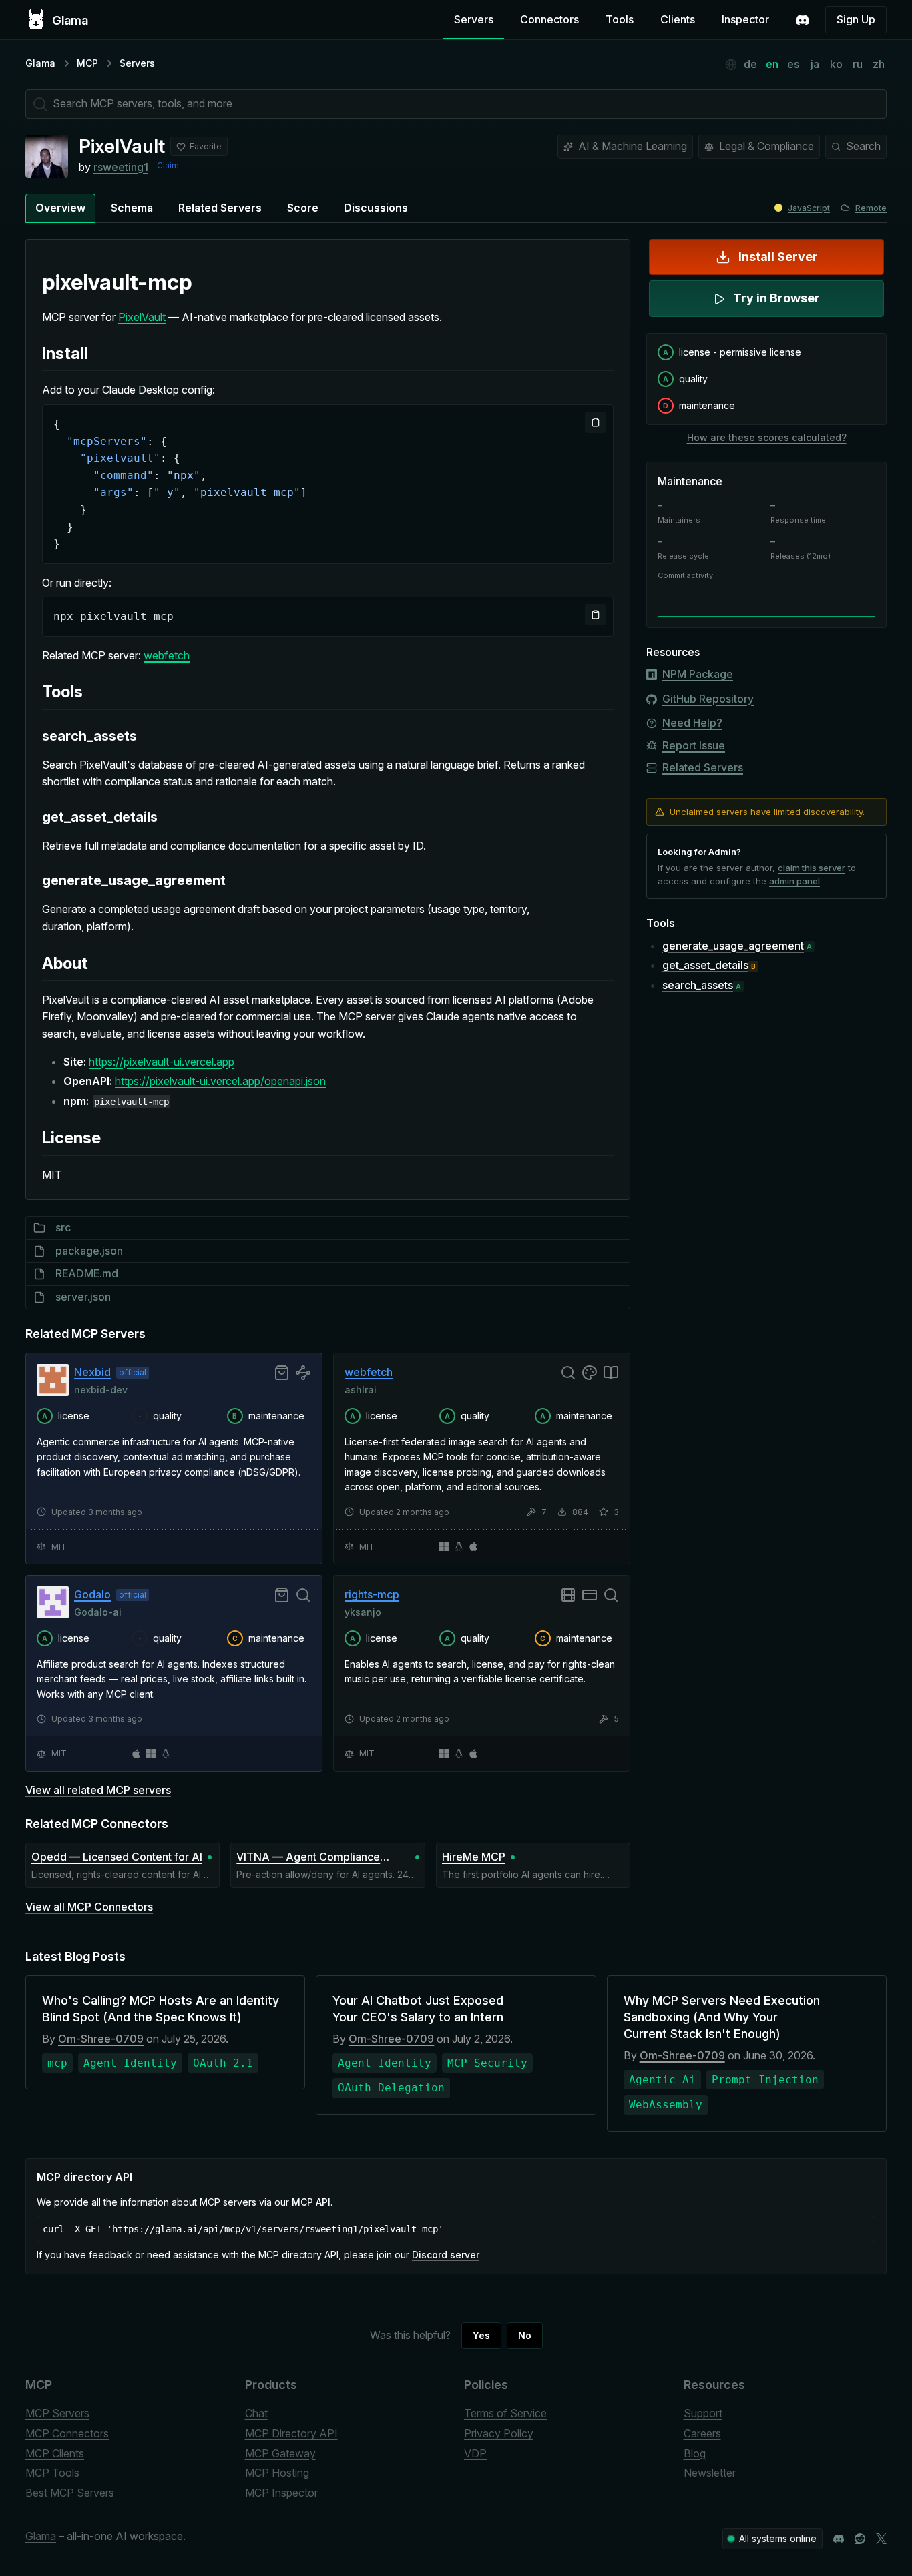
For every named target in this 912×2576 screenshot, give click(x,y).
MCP (87, 63)
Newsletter (710, 2473)
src (63, 1227)
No (525, 2335)
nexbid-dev (101, 1389)
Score (303, 208)
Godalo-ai (98, 1611)
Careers (702, 2433)
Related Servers (220, 208)
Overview (60, 208)
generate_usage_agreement (733, 946)
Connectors (549, 19)
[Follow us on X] (881, 2539)
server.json (83, 1297)
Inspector (745, 19)
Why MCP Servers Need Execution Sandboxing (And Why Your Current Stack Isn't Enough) (722, 2017)
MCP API (311, 2202)
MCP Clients (55, 2453)
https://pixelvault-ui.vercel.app (162, 1062)
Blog (695, 2453)
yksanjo (363, 1611)
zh (879, 64)
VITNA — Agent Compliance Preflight (308, 1858)
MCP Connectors (67, 2433)
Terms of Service (505, 2413)
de (750, 64)
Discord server (446, 2255)
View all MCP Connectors (89, 1907)
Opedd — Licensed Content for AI (117, 1857)
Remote (871, 208)
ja (815, 64)
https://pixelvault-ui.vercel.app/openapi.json (220, 1081)
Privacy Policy (499, 2433)
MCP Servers (57, 2413)
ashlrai (361, 1389)
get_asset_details (705, 965)
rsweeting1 (121, 167)
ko (836, 64)
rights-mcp (372, 1594)
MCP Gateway (280, 2453)
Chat (256, 2413)
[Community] (803, 20)
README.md (87, 1273)
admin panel (794, 881)
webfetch (167, 655)
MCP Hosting (277, 2473)
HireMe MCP (474, 1857)
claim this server (812, 868)
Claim (168, 165)
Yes (481, 2335)
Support (703, 2413)
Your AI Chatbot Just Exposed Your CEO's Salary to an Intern (418, 2009)
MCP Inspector (281, 2493)
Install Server (778, 257)
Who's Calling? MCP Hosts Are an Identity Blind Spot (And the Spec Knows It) (161, 2009)
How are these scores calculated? (767, 437)
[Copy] (596, 422)
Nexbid (92, 1372)
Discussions (376, 208)
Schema (132, 208)
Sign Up (856, 19)
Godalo (92, 1594)
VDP (475, 2453)
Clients (678, 19)
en (772, 64)
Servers (474, 19)
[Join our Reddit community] (860, 2539)
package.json (89, 1251)
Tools (620, 19)
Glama (40, 63)
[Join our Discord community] (839, 2539)
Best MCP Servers (70, 2493)
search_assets (698, 985)
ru (858, 64)
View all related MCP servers (98, 1790)
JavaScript (809, 208)
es (793, 64)
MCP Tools (52, 2473)
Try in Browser (776, 298)
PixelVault (142, 317)
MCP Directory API (291, 2433)
